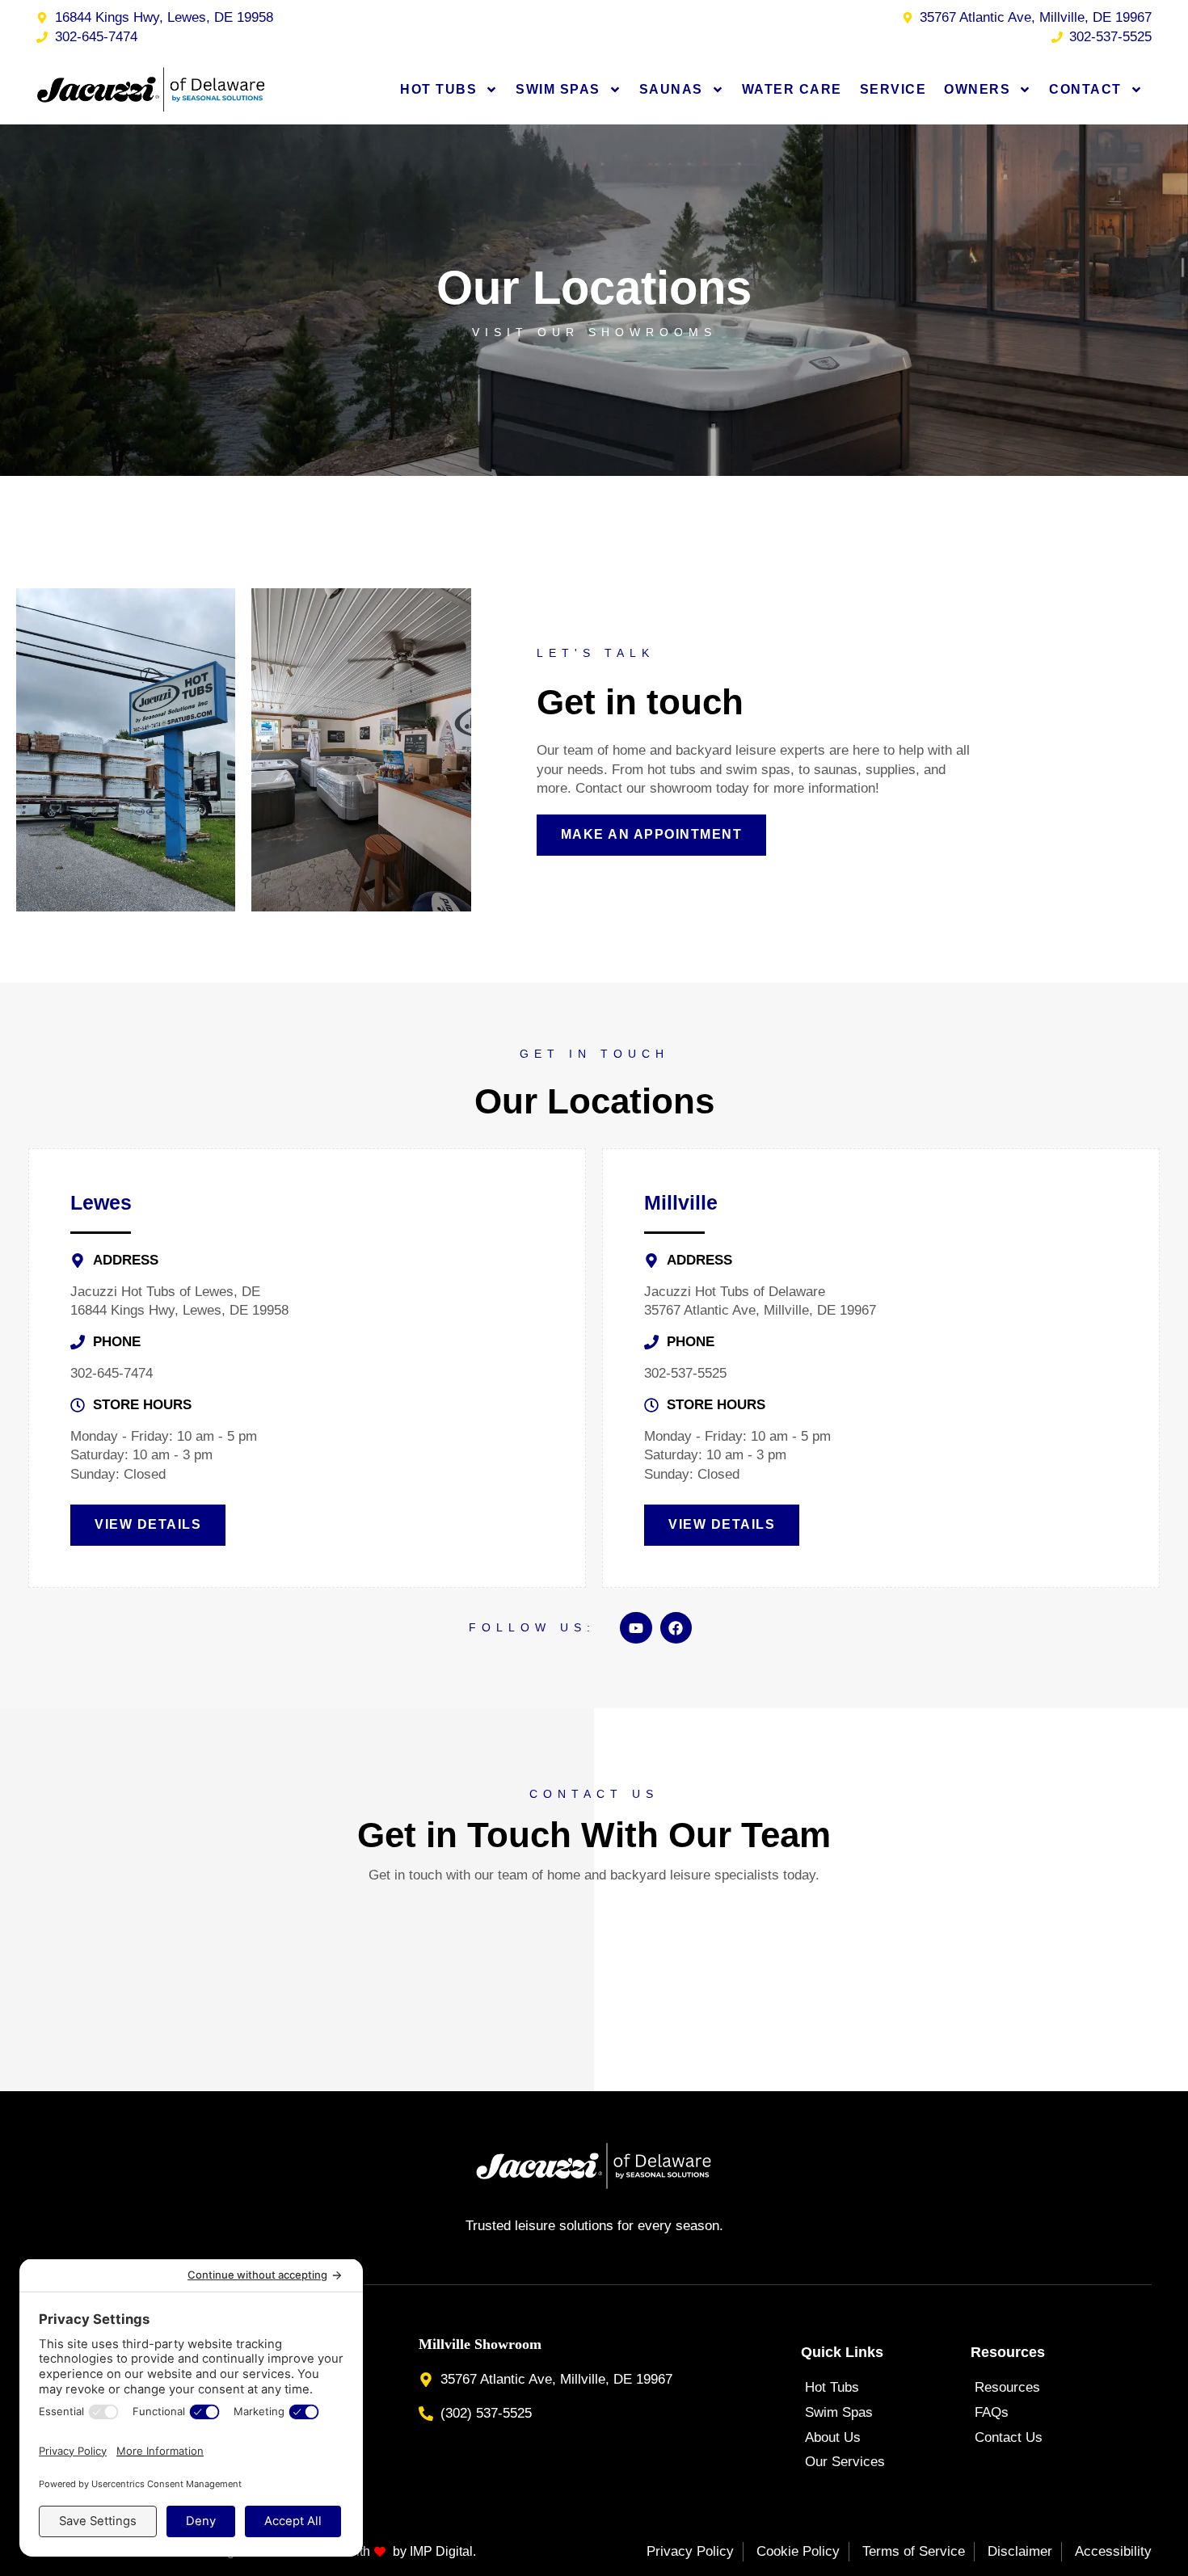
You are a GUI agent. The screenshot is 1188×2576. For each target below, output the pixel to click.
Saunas (671, 89)
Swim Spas (558, 89)
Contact (1085, 89)
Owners (977, 89)
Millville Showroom (480, 2344)
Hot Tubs (438, 89)
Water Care (792, 89)
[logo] (152, 90)
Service (893, 89)
